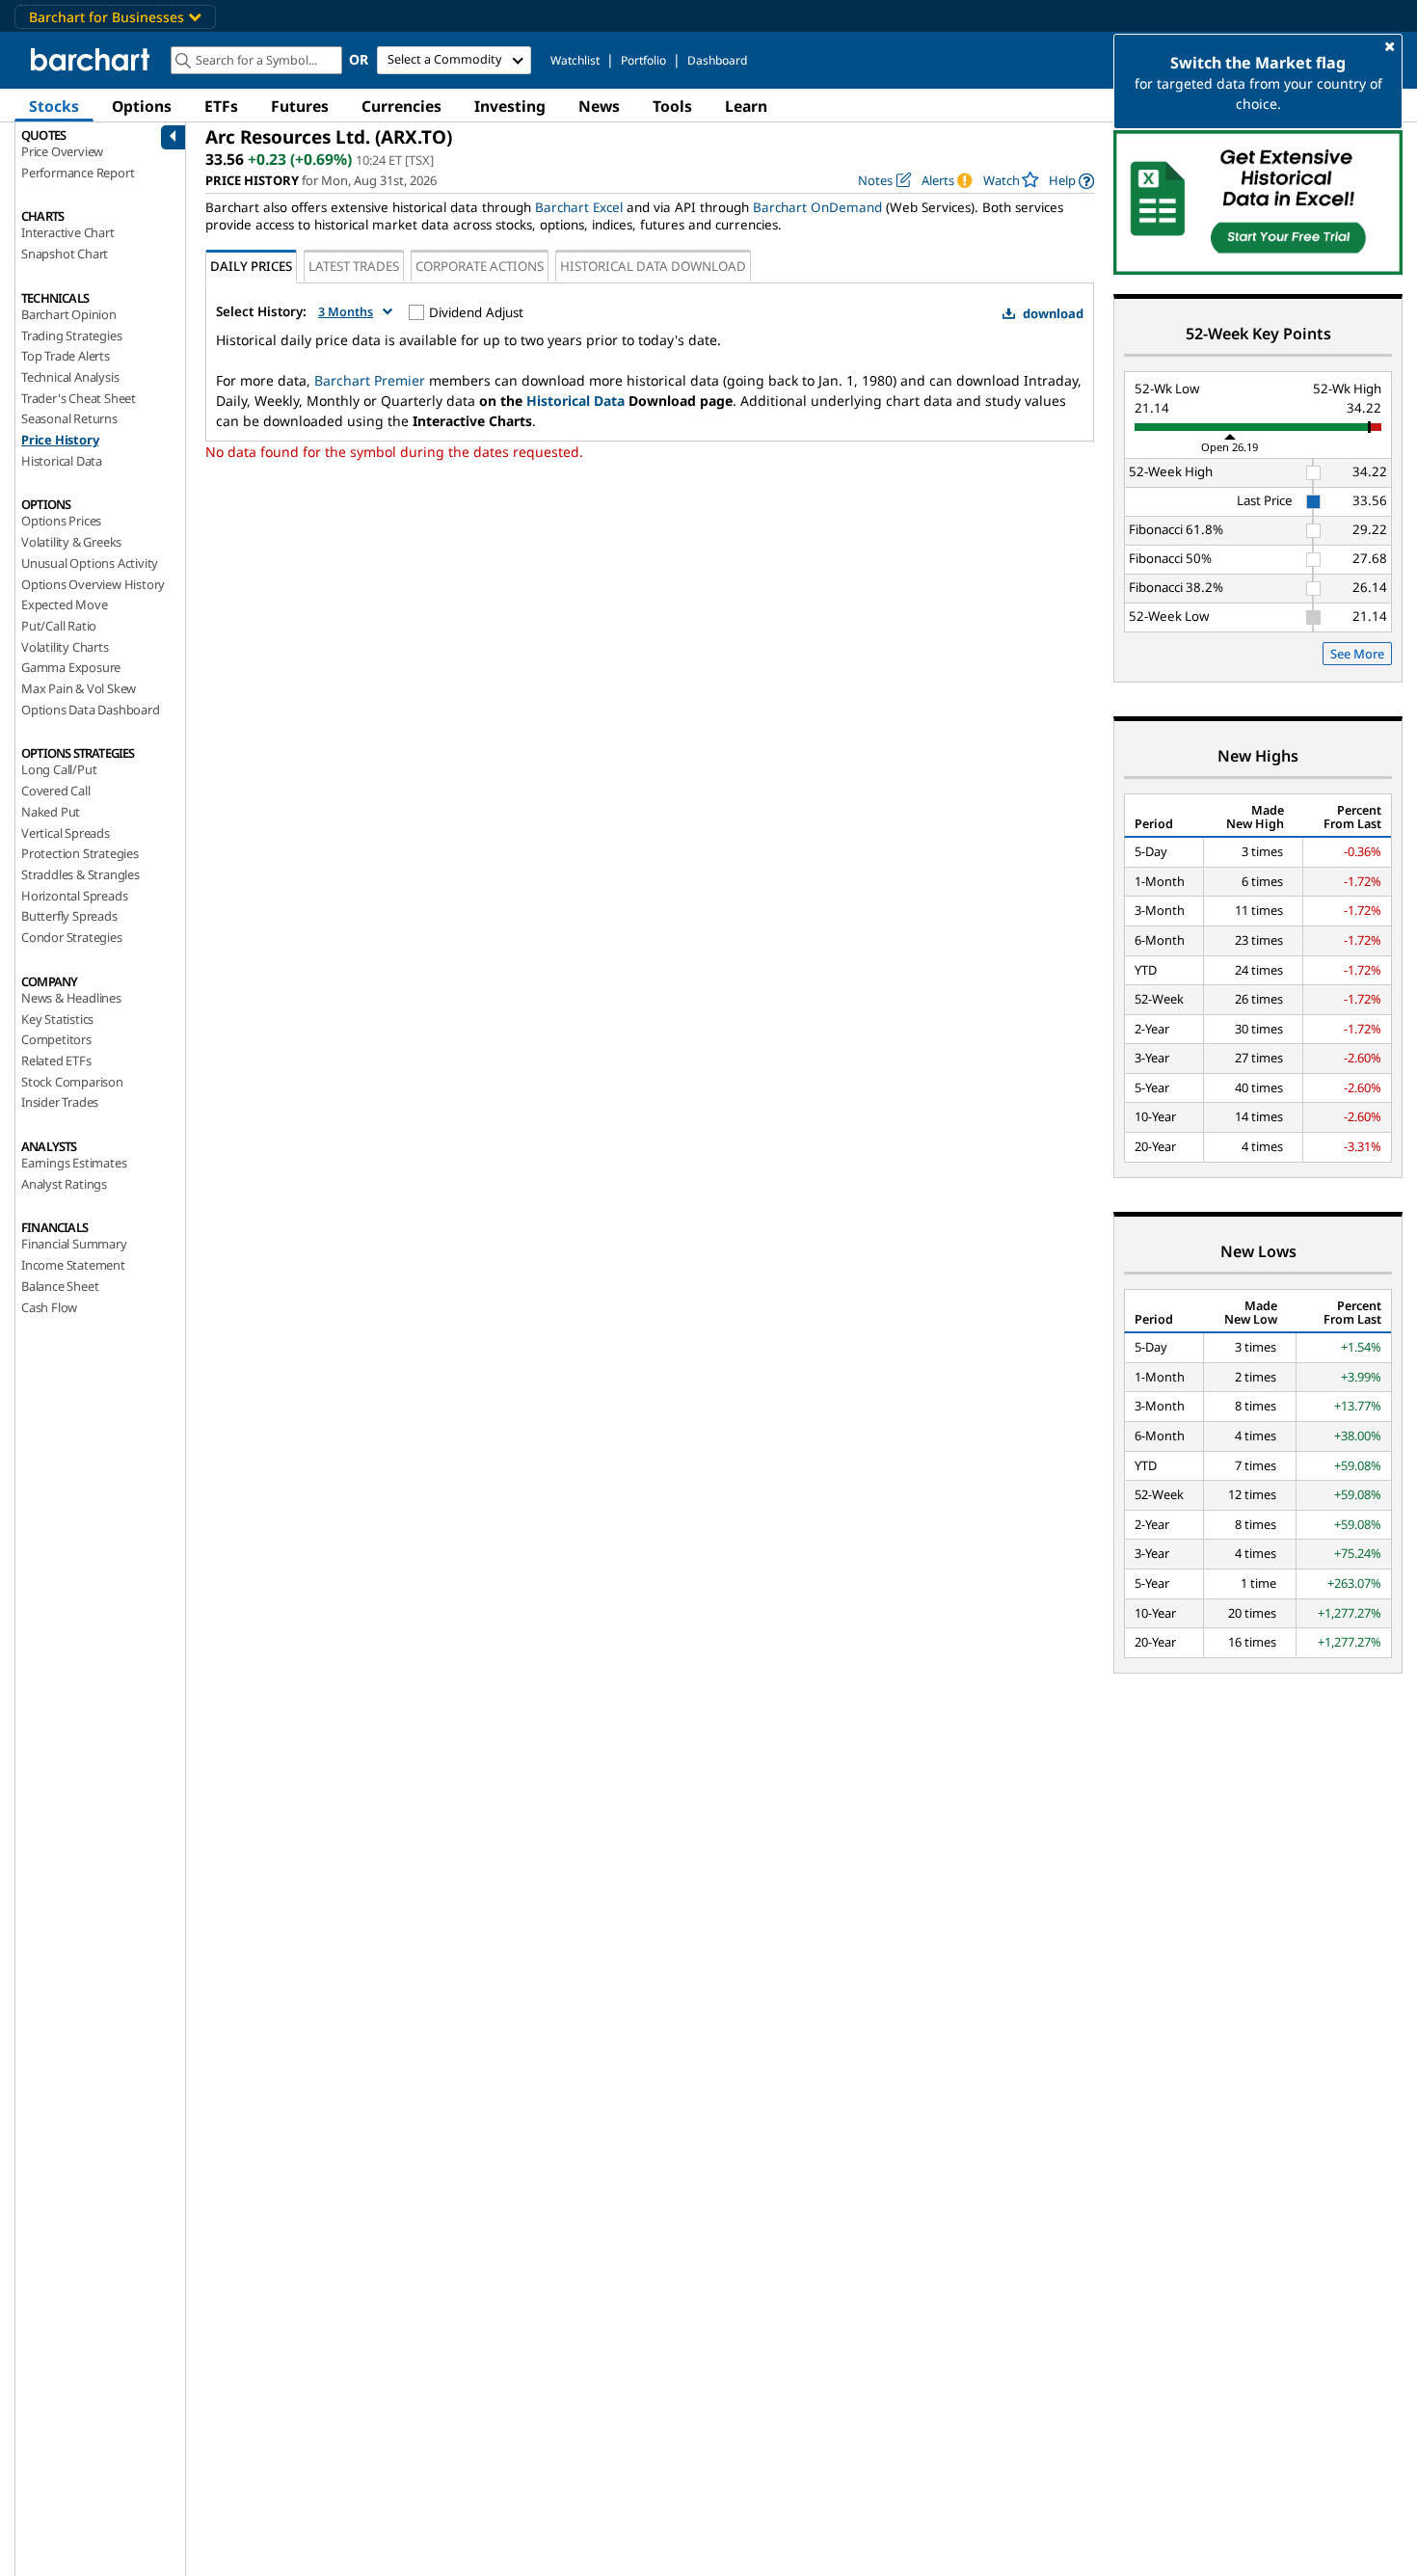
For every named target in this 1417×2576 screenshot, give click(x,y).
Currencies (401, 106)
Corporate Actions (480, 266)
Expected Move (64, 604)
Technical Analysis (70, 377)
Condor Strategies (72, 937)
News (599, 106)
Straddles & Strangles (80, 874)
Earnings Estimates (74, 1163)
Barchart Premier (370, 380)
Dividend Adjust (476, 312)
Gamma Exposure (71, 667)
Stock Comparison (72, 1082)
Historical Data (62, 461)
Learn (746, 106)
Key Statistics (57, 1019)
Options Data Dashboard (91, 710)
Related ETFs (56, 1060)
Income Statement (73, 1265)
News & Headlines (71, 998)
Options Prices (61, 521)
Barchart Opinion (69, 314)
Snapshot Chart (65, 254)
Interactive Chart (68, 232)
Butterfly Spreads (69, 916)
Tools (672, 106)
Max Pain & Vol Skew (79, 688)
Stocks (54, 106)
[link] (1071, 181)
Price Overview (62, 151)
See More (1357, 654)
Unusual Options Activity (90, 563)
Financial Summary (74, 1244)
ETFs (221, 106)
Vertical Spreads (66, 833)
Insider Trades (60, 1102)
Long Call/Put (59, 769)
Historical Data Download (653, 266)
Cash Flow (49, 1307)
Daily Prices (251, 266)
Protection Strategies (80, 853)
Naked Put (51, 812)
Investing (510, 106)
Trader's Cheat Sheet (79, 398)
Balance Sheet (60, 1286)
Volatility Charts (65, 647)
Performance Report (78, 173)
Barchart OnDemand (817, 207)
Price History (60, 440)
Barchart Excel (579, 207)
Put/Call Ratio (59, 626)
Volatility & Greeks (71, 542)
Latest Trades (354, 266)
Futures (300, 106)
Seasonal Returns (69, 418)
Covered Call (56, 791)
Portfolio (643, 60)
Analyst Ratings (64, 1184)
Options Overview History (93, 584)
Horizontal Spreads (74, 896)
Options (142, 106)
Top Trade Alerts (66, 356)
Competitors (56, 1039)
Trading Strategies (71, 335)
